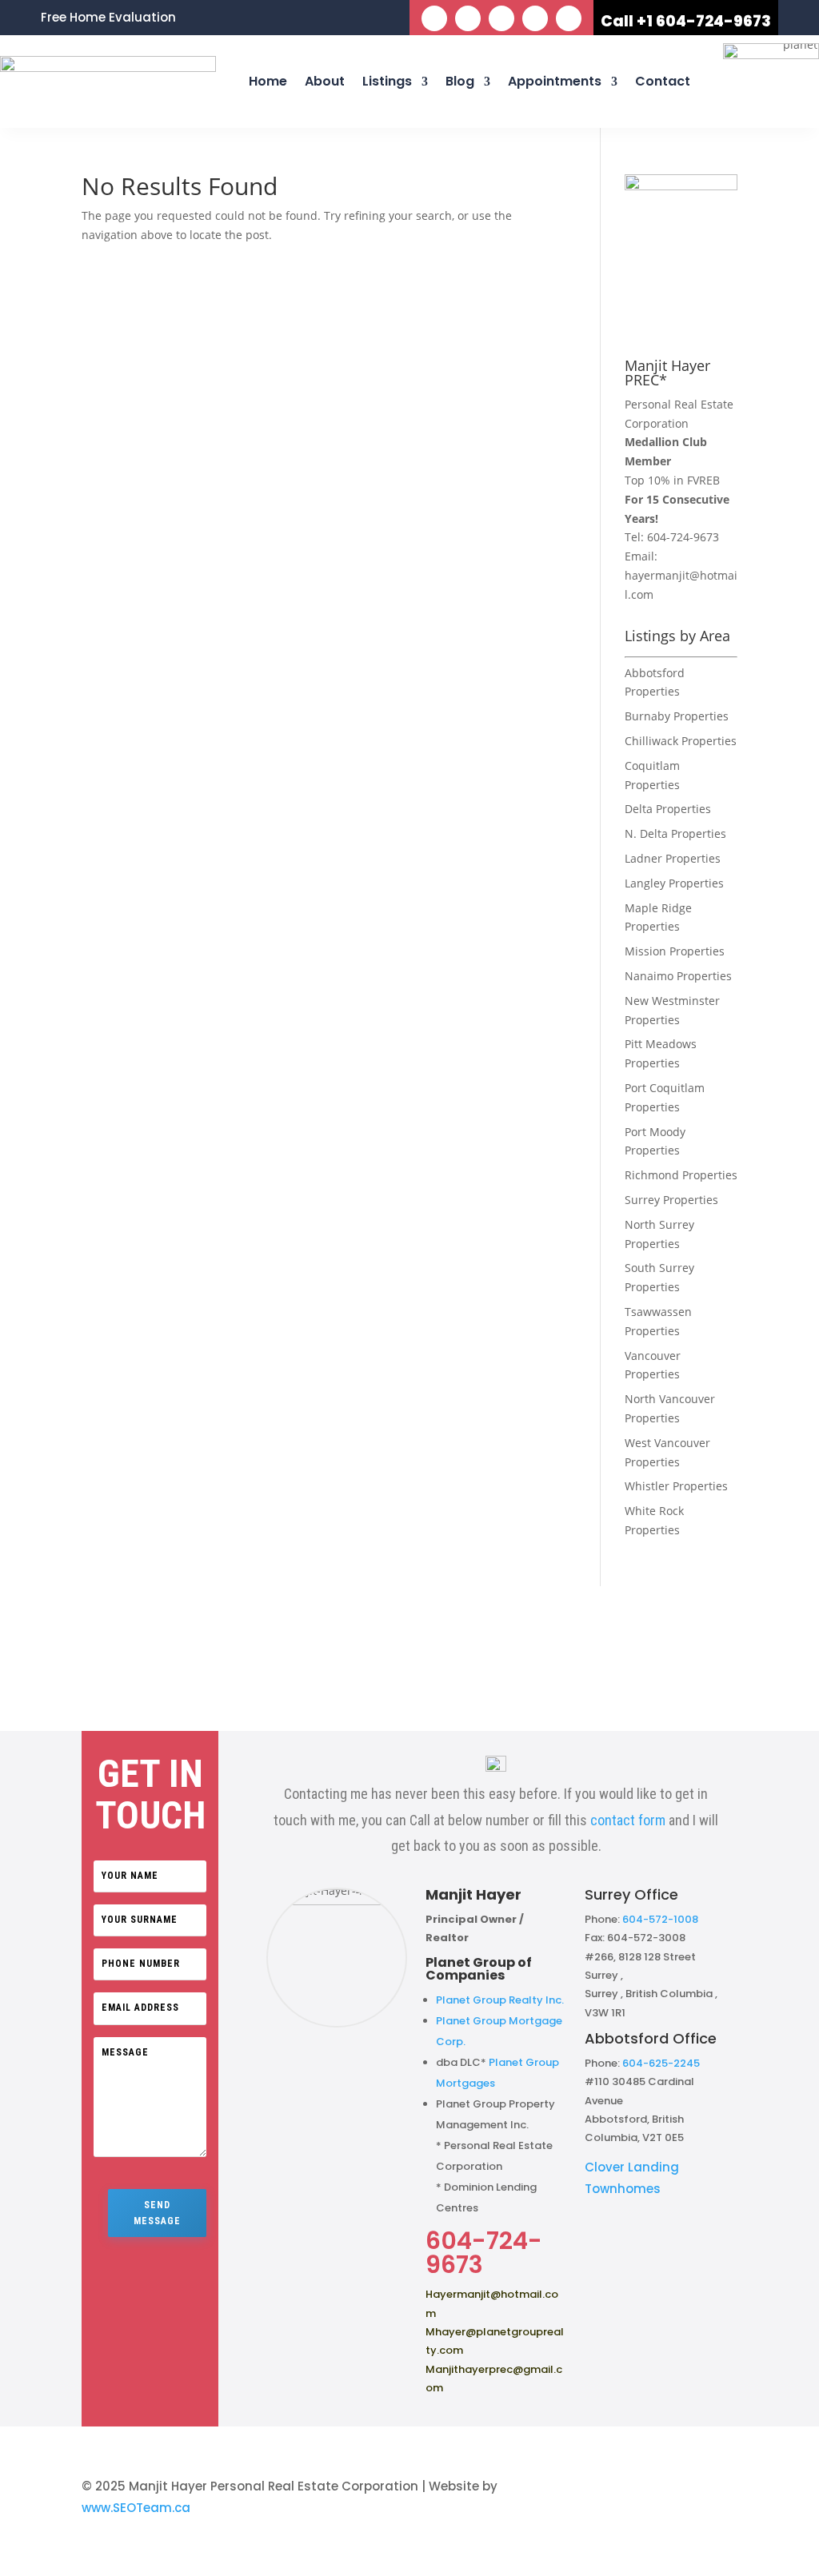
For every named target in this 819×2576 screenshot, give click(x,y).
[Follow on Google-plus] (569, 18)
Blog (460, 81)
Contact (663, 81)
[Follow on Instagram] (535, 18)
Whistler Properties (676, 1486)
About (325, 81)
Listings (387, 81)
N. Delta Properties (675, 833)
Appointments (555, 81)
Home (268, 81)
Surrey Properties (671, 1200)
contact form (628, 1820)
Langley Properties (674, 883)
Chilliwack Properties (681, 741)
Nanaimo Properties (678, 976)
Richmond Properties (681, 1175)
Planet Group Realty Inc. (500, 2000)
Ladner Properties (673, 858)
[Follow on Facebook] (434, 18)
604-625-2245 (661, 2063)
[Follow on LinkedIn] (501, 18)
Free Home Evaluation (108, 19)
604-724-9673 (683, 537)
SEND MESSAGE (157, 2213)
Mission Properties (675, 951)
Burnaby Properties (677, 716)
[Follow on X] (468, 18)
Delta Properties (668, 809)
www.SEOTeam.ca (136, 2508)
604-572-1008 (660, 1919)
